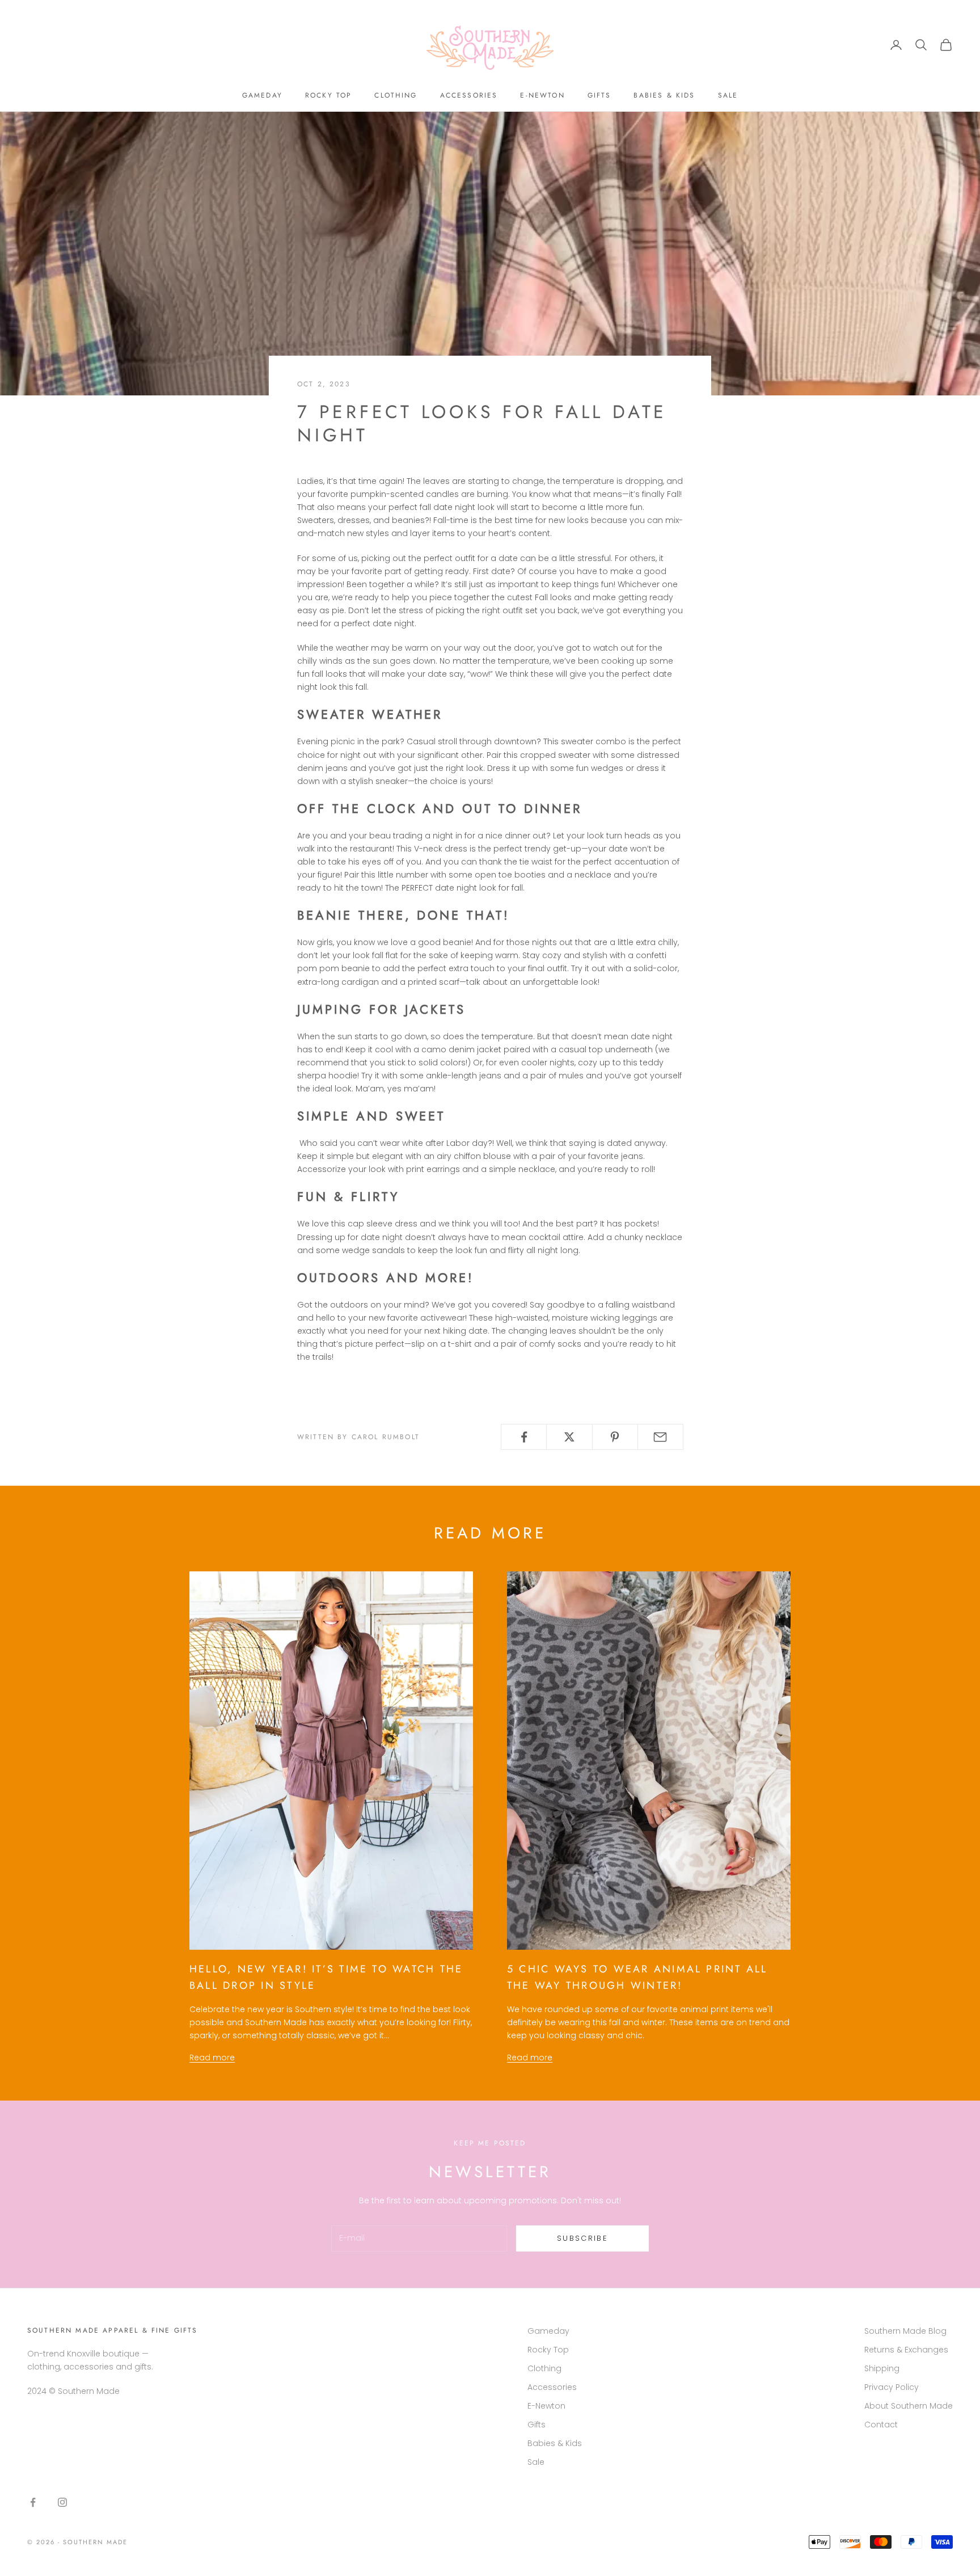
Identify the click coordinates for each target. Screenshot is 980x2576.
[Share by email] (660, 1437)
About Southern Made (909, 2406)
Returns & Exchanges (906, 2350)
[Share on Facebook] (524, 1437)
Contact (881, 2425)
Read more (212, 2058)
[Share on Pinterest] (615, 1437)
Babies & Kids (664, 95)
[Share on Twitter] (569, 1437)
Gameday (262, 95)
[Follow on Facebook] (33, 2502)
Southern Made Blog (905, 2331)
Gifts (599, 95)
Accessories (469, 95)
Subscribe (582, 2238)
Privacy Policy (892, 2387)
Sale (728, 95)
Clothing (396, 95)
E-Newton (542, 95)
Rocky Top (328, 95)
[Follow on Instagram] (62, 2502)
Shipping (882, 2368)
